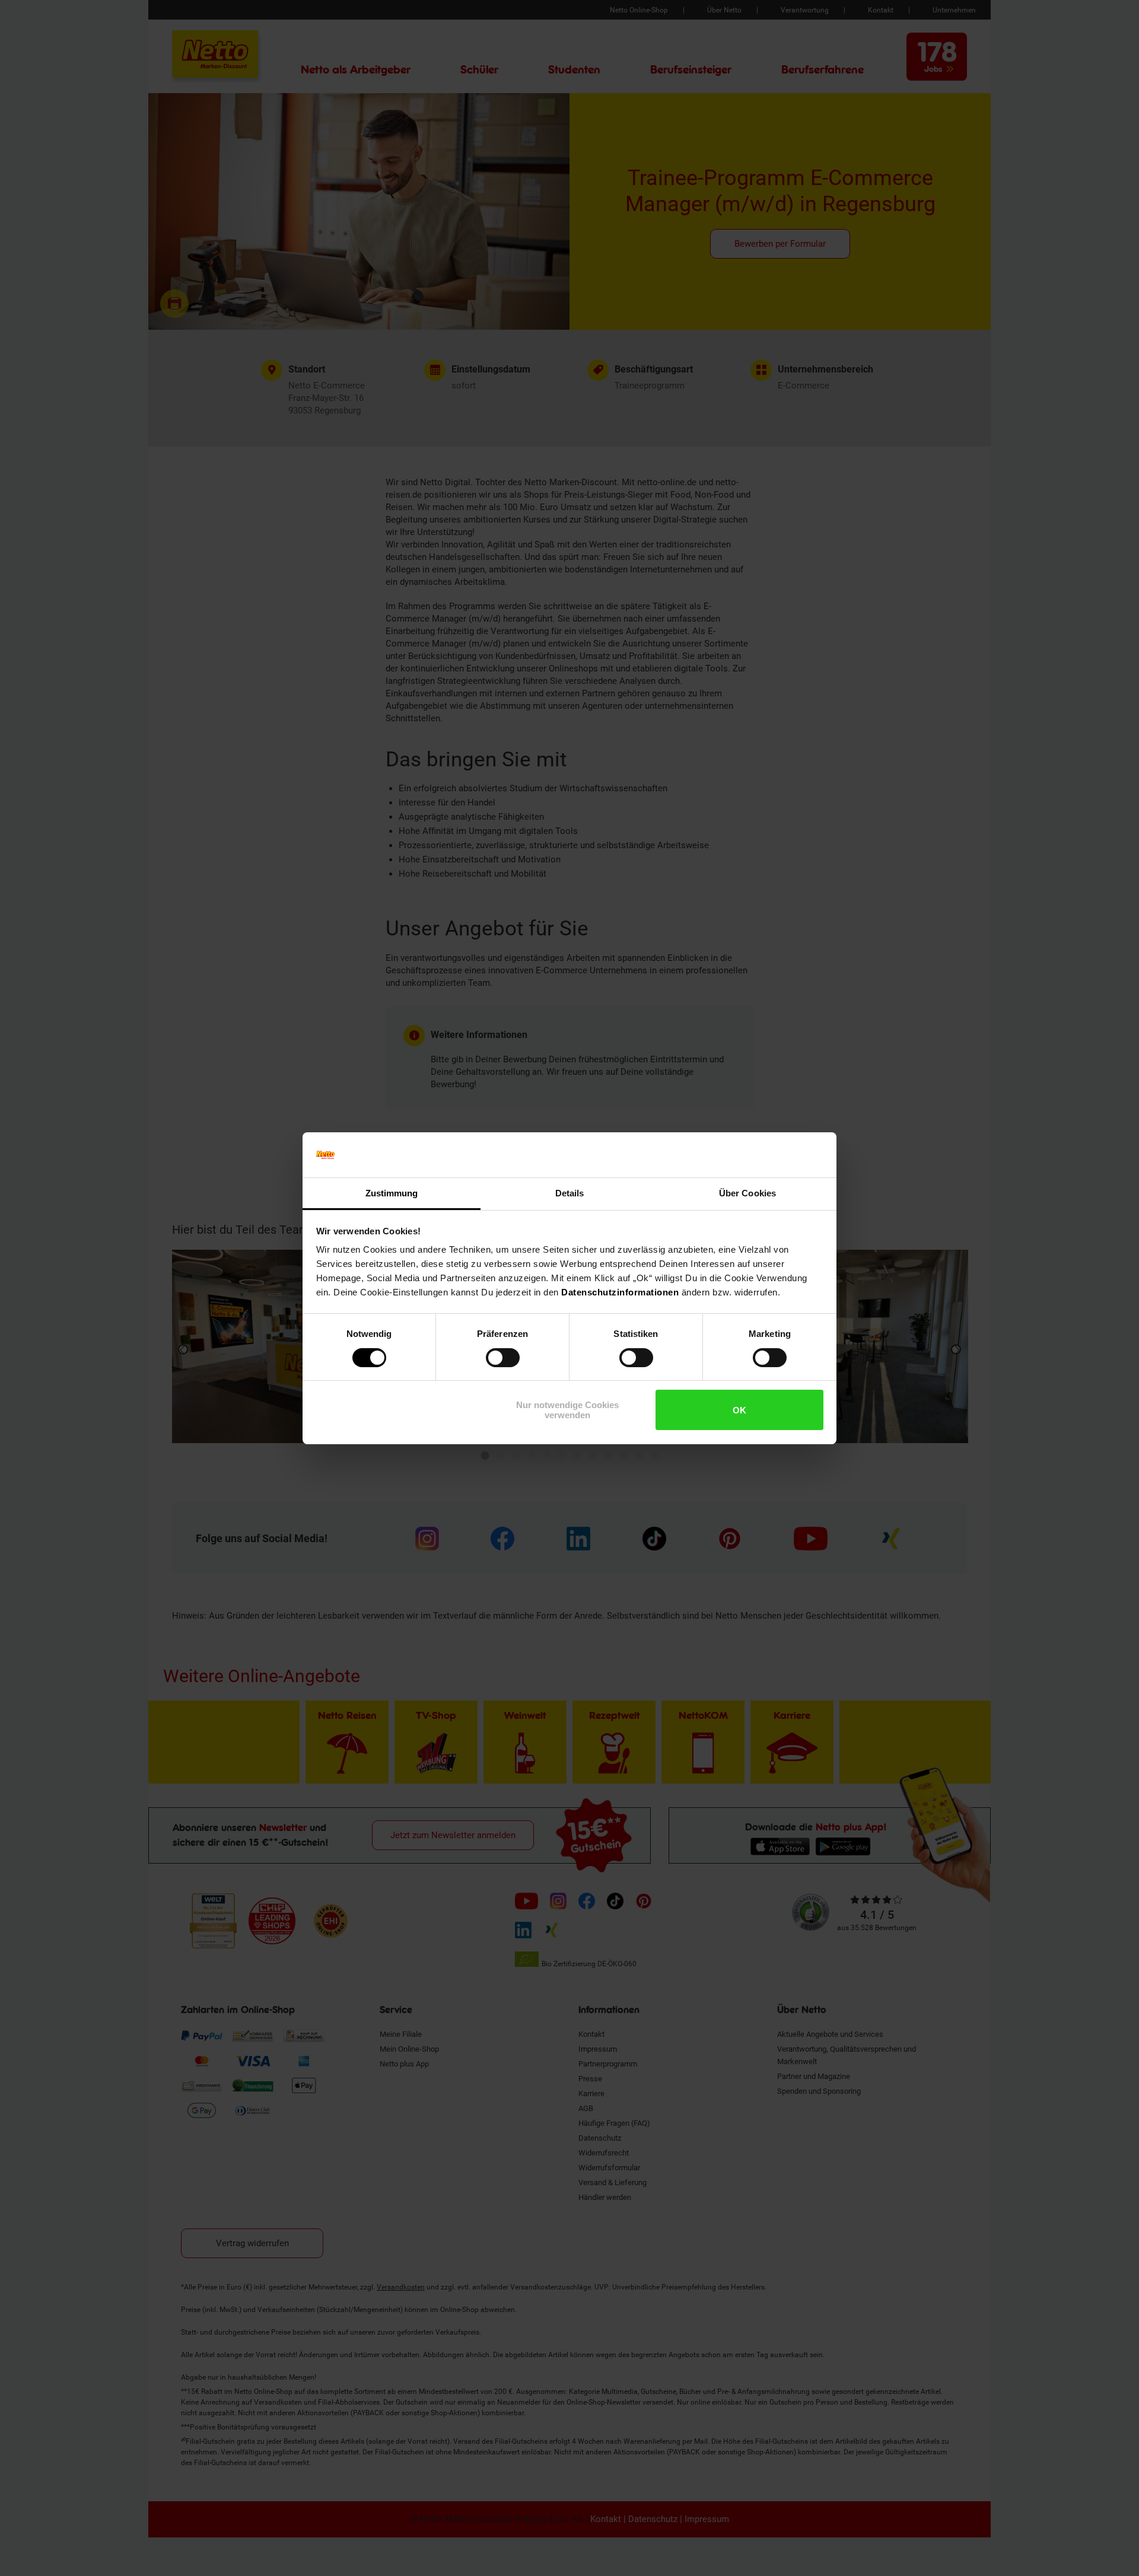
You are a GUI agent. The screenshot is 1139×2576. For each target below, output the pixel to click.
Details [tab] (570, 1193)
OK (739, 1410)
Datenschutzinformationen (620, 1292)
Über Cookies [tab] (747, 1193)
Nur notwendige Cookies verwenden (567, 1410)
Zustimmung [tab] (392, 1193)
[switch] (503, 1358)
